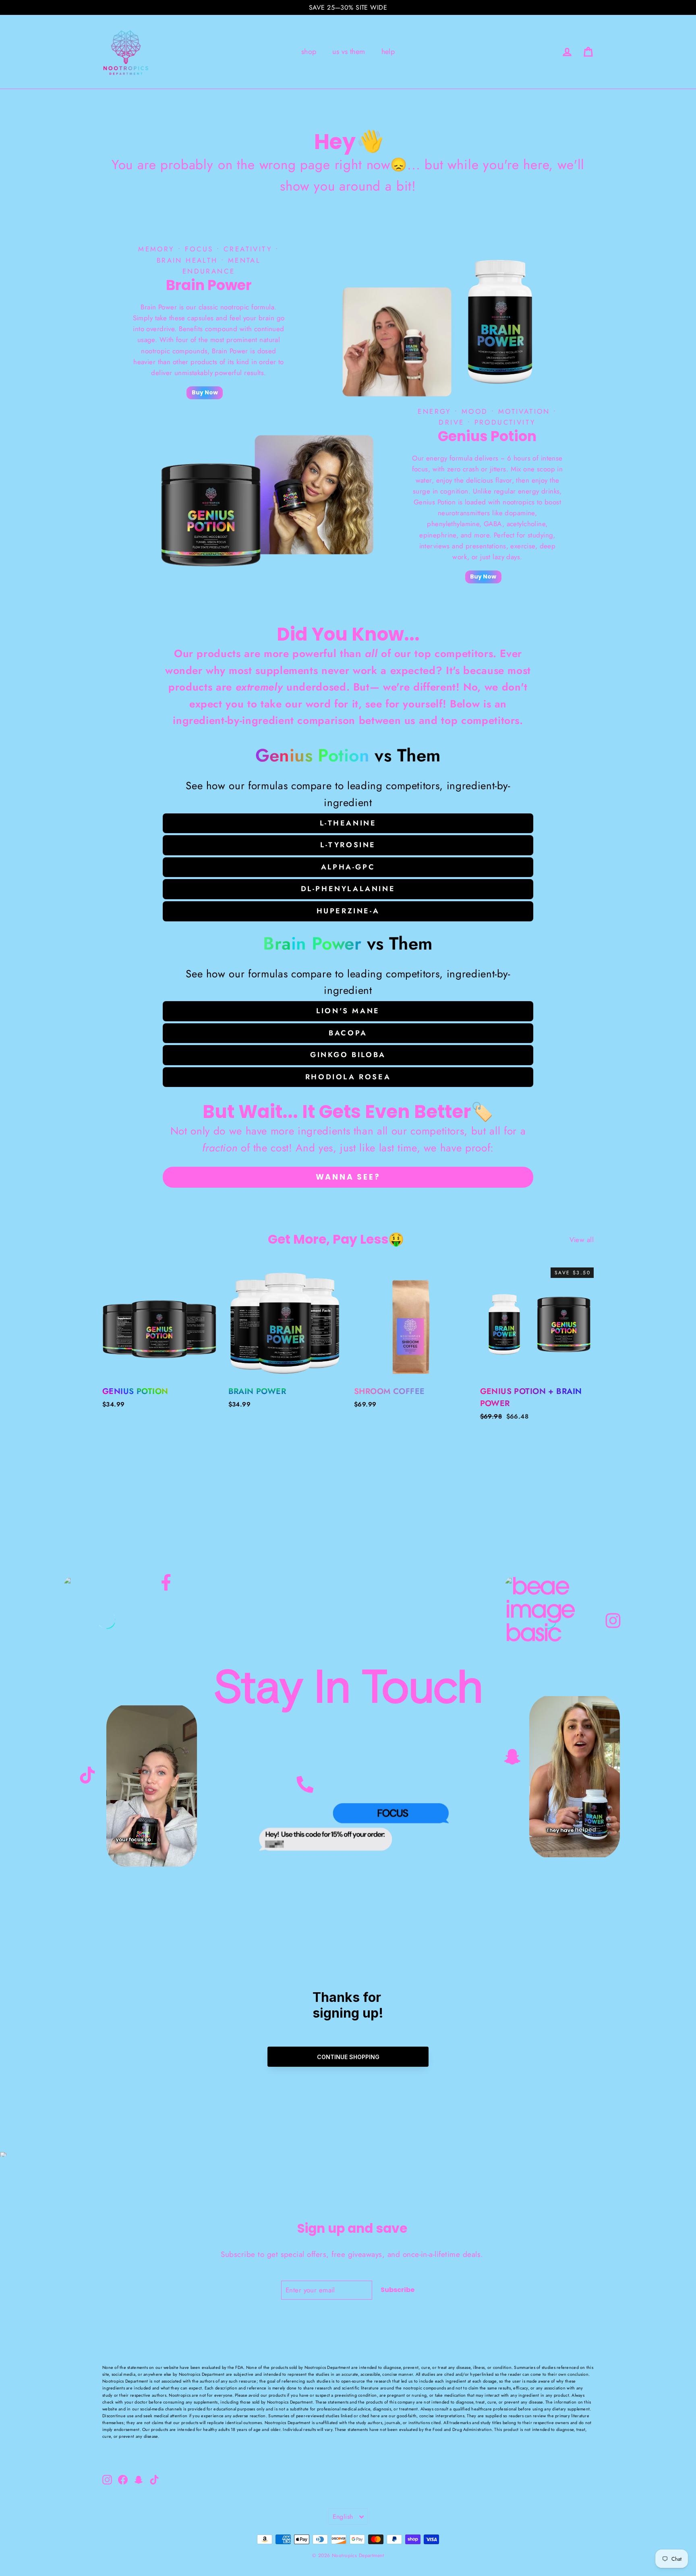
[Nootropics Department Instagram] (613, 1620)
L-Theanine (348, 823)
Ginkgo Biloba (348, 1055)
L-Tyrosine (348, 845)
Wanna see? (348, 1177)
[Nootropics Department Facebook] (166, 1581)
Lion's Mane (348, 1011)
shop (309, 52)
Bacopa (348, 1033)
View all (582, 1240)
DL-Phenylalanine (348, 889)
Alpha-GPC (348, 867)
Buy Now (205, 392)
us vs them (349, 52)
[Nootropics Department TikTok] (87, 1777)
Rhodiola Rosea (348, 1077)
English (343, 2517)
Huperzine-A (348, 911)
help (388, 52)
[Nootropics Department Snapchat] (512, 1759)
